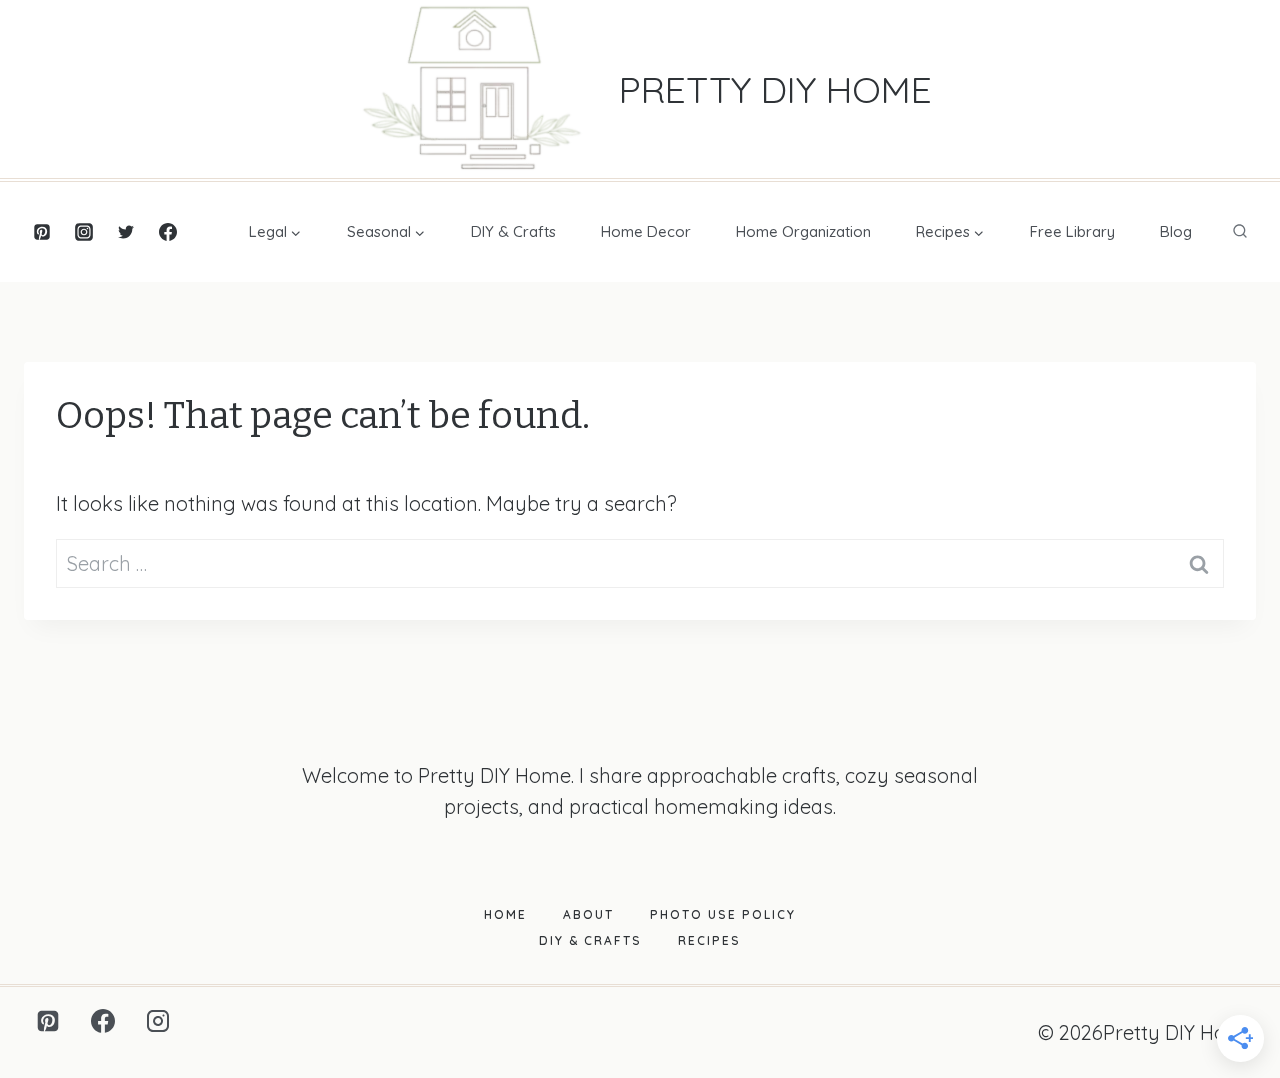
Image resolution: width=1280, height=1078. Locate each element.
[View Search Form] (1240, 232)
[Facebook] (168, 232)
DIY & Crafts (513, 231)
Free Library (1072, 231)
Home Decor (646, 231)
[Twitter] (126, 232)
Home (505, 914)
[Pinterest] (42, 232)
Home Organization (803, 231)
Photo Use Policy (723, 914)
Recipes (709, 940)
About (588, 914)
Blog (1176, 231)
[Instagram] (84, 232)
